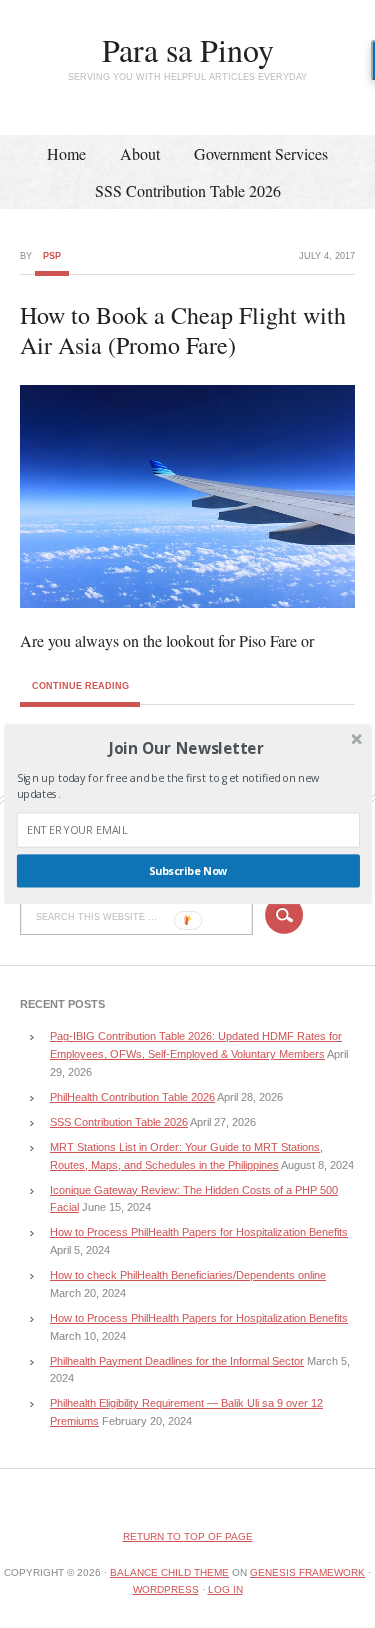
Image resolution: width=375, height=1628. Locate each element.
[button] (185, 747)
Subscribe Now (187, 871)
